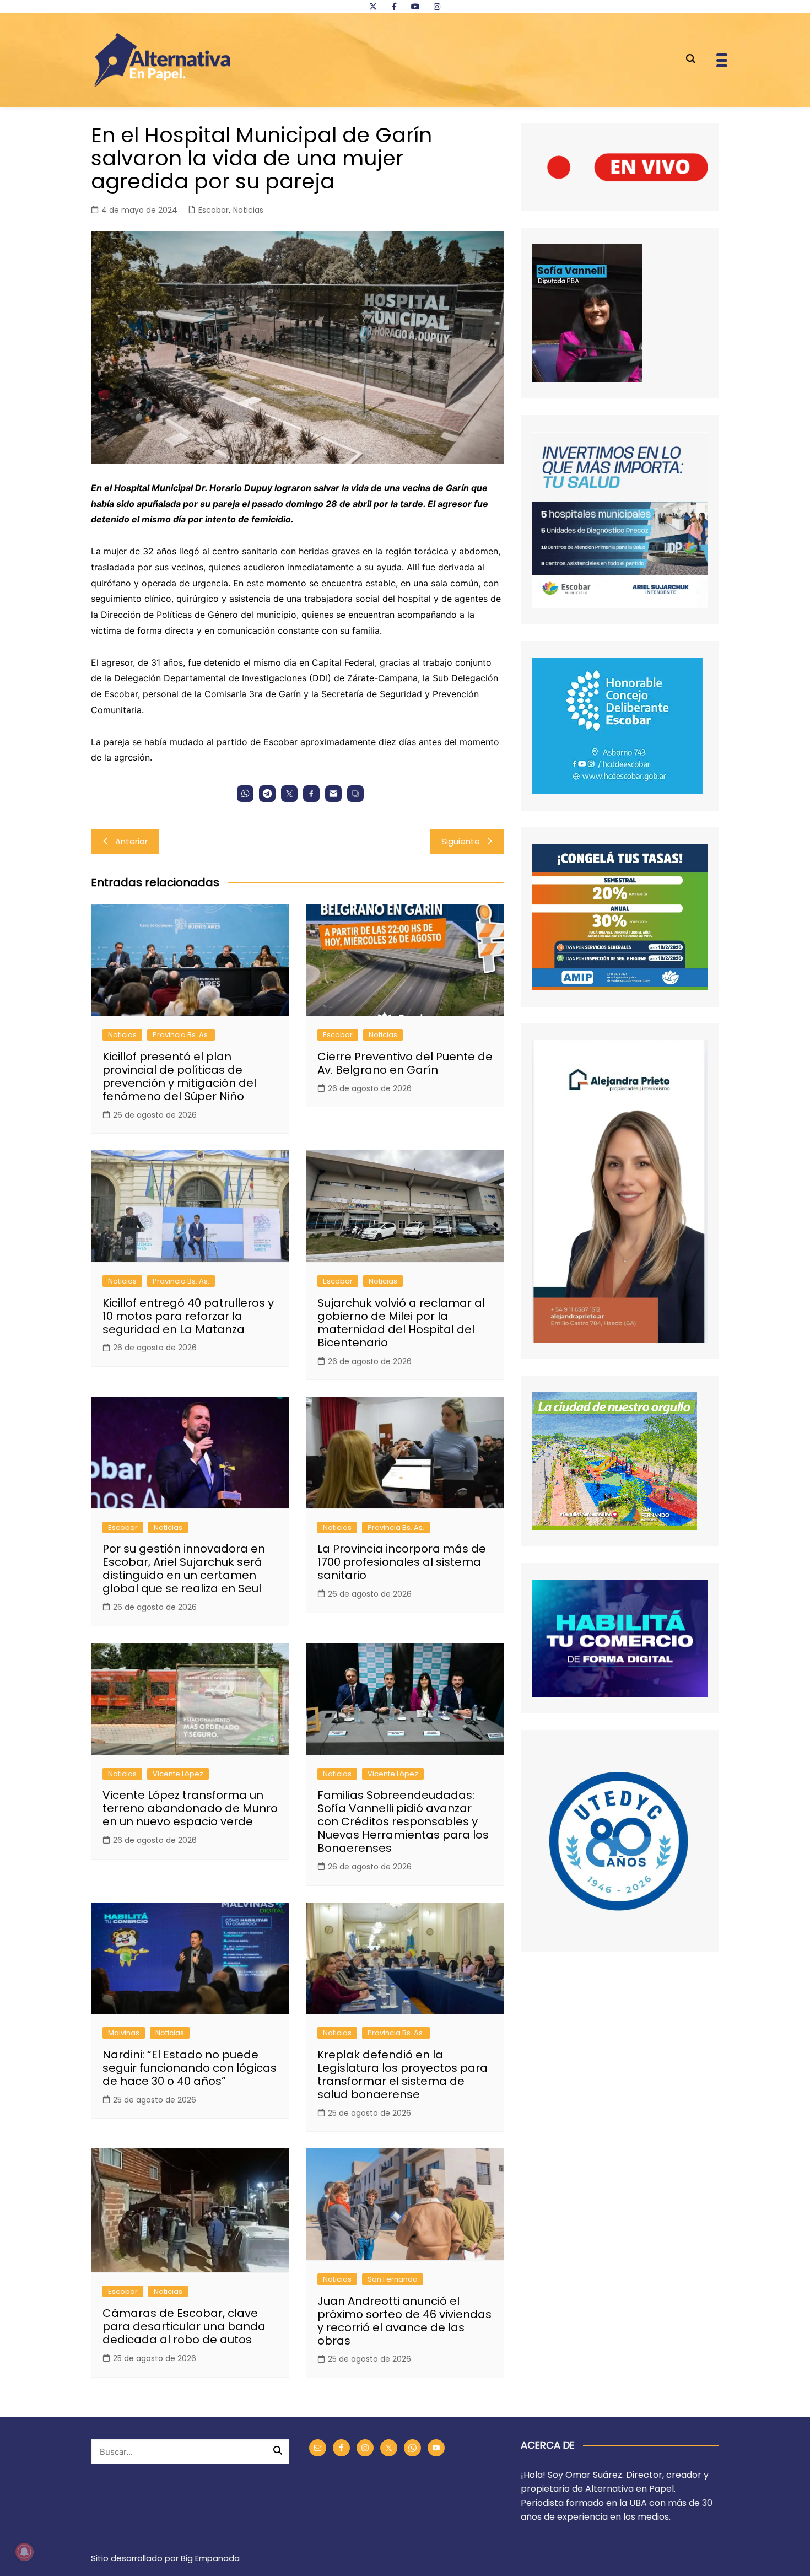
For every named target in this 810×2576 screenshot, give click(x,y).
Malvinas (124, 2033)
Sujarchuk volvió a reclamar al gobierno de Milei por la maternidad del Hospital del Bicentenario (401, 1323)
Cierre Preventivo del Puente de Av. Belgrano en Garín (405, 1063)
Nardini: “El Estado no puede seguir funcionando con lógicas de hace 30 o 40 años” (190, 2068)
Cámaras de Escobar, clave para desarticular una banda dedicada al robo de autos (184, 2326)
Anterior (131, 841)
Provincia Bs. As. (181, 1035)
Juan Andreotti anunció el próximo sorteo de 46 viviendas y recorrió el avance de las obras (404, 2321)
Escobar (214, 210)
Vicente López (178, 1774)
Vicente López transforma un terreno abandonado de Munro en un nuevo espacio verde (190, 1808)
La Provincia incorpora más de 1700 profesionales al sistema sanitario (402, 1562)
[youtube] (415, 7)
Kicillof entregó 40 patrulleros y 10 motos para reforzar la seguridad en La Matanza (188, 1316)
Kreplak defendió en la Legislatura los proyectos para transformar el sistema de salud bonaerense (403, 2074)
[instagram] (437, 7)
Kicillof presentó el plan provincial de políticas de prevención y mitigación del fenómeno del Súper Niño (179, 1076)
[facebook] (394, 7)
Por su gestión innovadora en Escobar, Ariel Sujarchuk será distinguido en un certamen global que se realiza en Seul (184, 1569)
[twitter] (373, 7)
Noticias (248, 210)
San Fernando (393, 2279)
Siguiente (461, 841)
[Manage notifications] (24, 2552)
